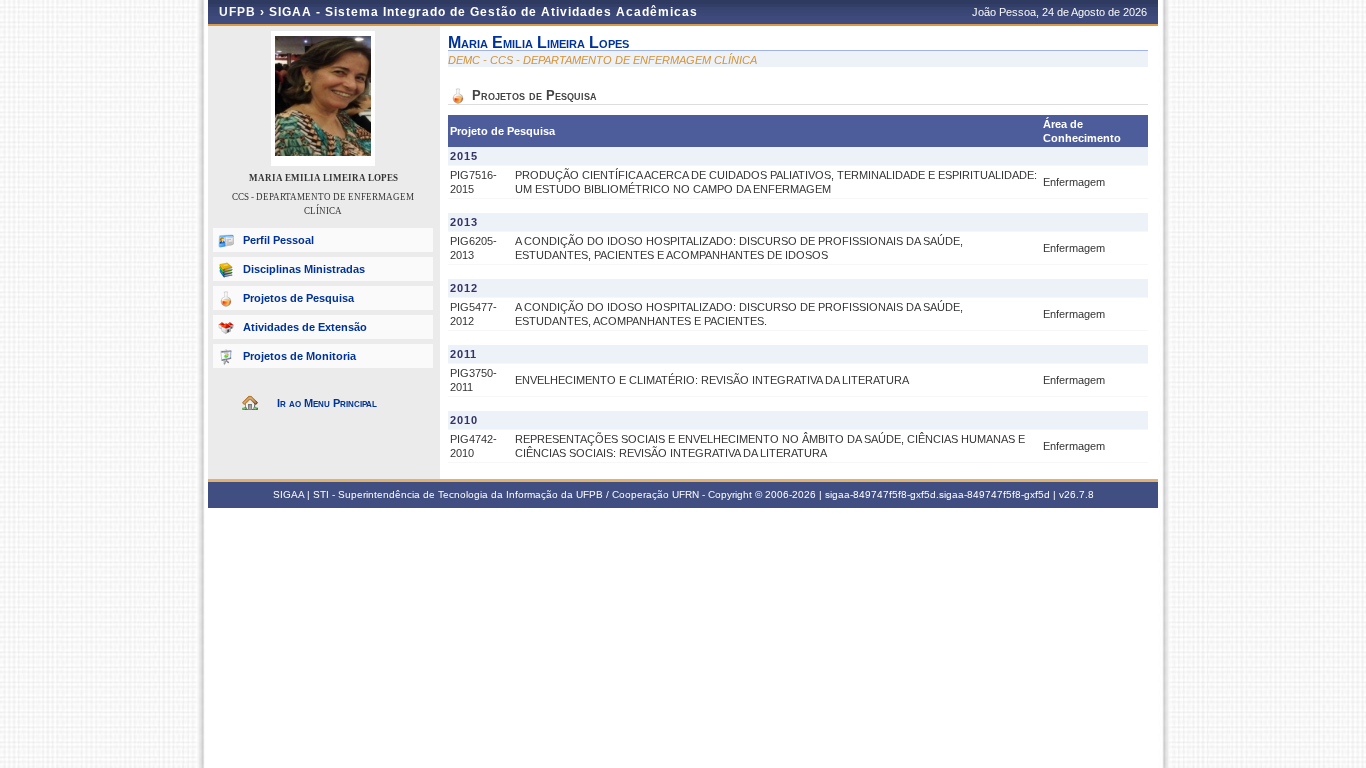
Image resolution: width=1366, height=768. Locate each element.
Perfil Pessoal (278, 240)
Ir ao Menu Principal (327, 403)
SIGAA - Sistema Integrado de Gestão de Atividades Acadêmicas (483, 12)
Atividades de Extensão (305, 327)
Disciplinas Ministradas (304, 269)
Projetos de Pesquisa (298, 298)
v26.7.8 (1076, 494)
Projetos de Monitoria (299, 356)
